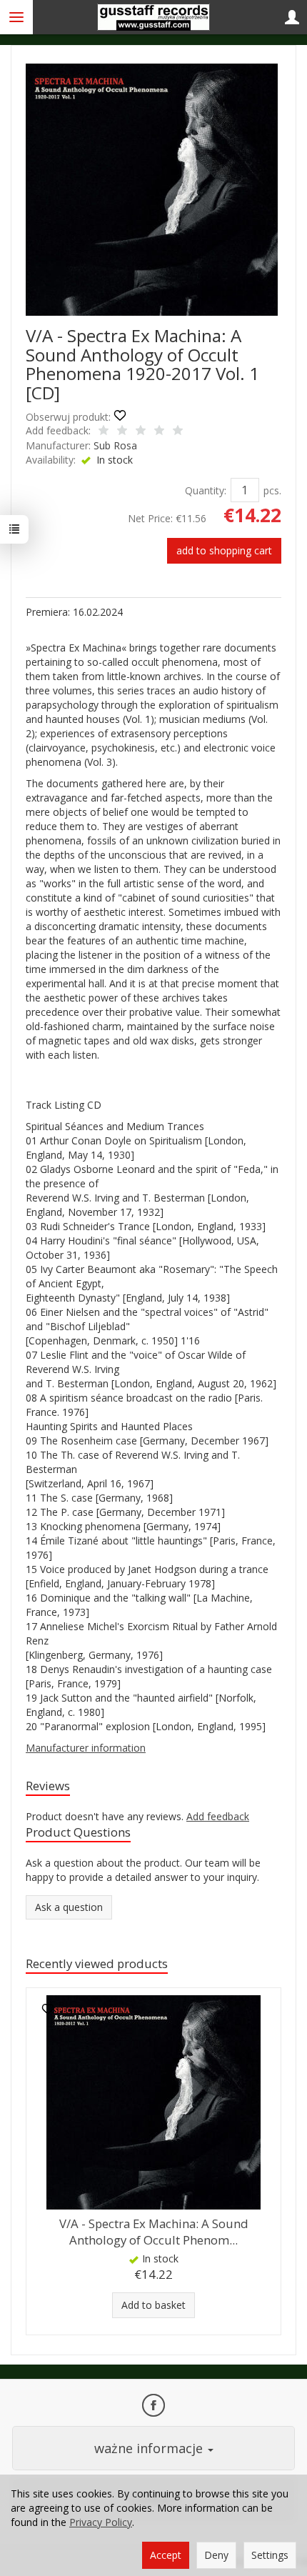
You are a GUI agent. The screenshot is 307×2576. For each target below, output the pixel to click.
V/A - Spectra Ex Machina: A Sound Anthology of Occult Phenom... (154, 2232)
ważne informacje (150, 2448)
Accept (166, 2555)
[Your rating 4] (159, 431)
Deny (216, 2555)
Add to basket (153, 2305)
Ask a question (69, 1907)
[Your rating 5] (178, 431)
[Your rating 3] (141, 431)
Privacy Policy (101, 2522)
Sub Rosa (115, 445)
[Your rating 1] (104, 431)
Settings (270, 2555)
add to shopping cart (224, 550)
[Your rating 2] (122, 431)
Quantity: (206, 490)
